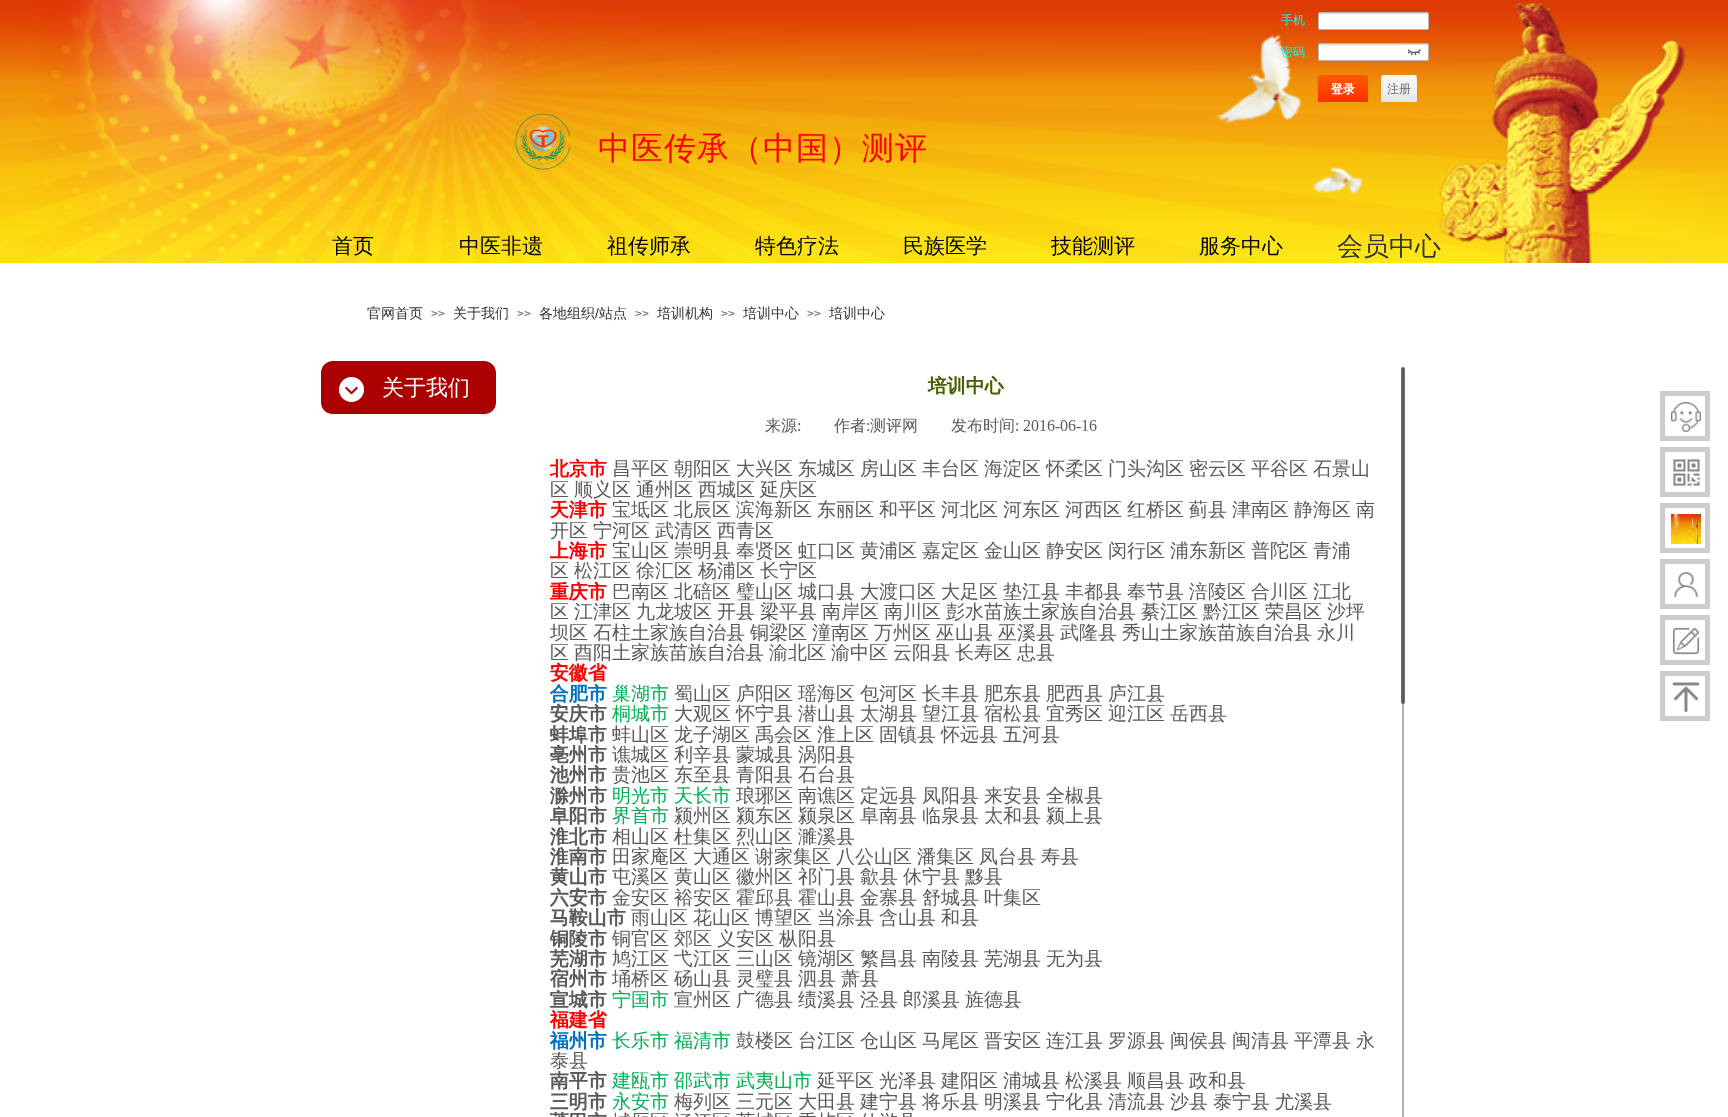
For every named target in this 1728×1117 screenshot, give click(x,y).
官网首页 (395, 313)
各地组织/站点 (583, 313)
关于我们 (481, 313)
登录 (1343, 89)
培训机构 (685, 313)
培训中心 (771, 313)
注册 (1399, 89)
